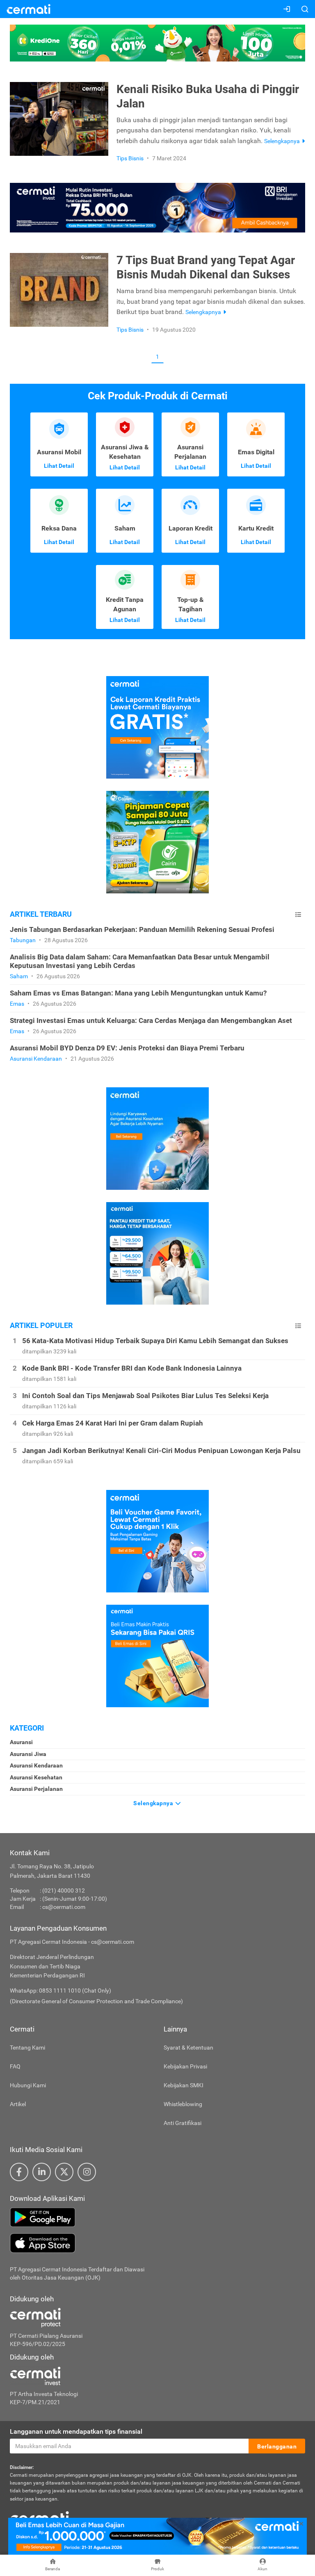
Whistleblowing (183, 2104)
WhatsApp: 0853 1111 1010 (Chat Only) (60, 1991)
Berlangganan (277, 2446)
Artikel (18, 2104)
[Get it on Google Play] (157, 2217)
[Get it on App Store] (157, 2243)
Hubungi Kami (28, 2085)
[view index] (298, 914)
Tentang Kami (27, 2048)
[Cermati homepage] (39, 2517)
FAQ (15, 2066)
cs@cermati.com (64, 1907)
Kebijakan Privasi (185, 2066)
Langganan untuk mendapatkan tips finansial (76, 2431)
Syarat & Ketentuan (188, 2048)
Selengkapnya (154, 1803)
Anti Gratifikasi (183, 2123)
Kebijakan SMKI (184, 2085)
